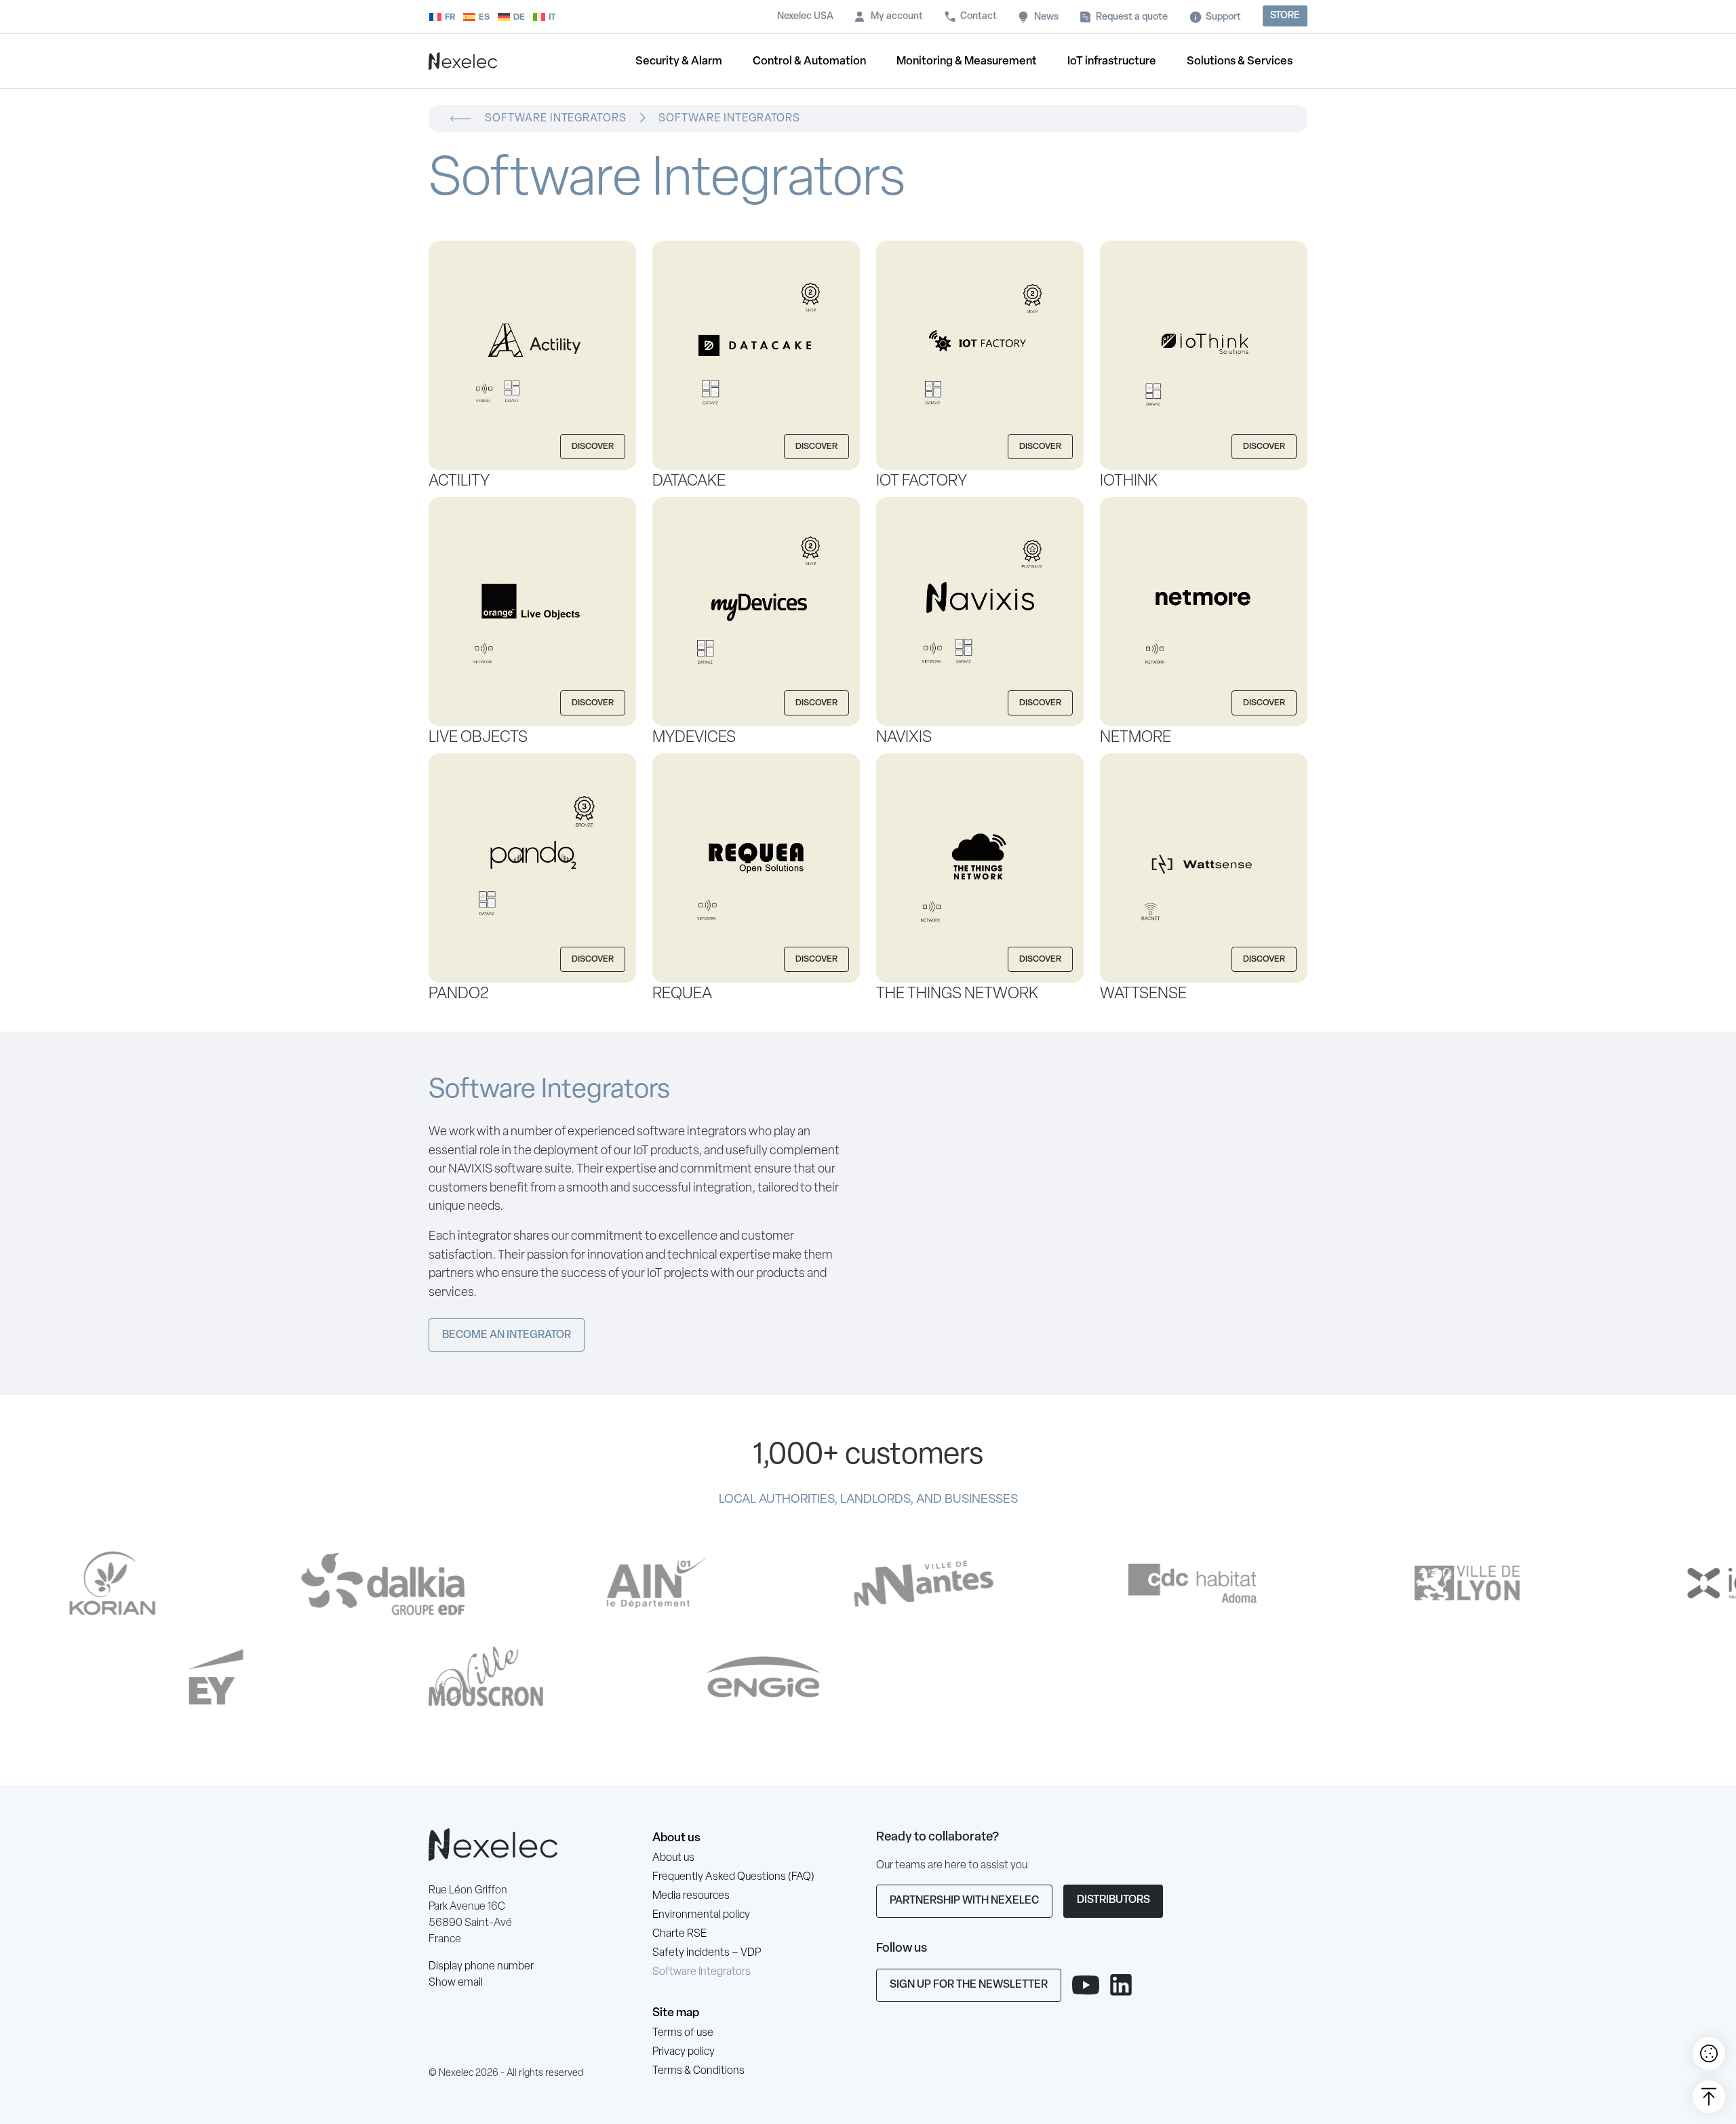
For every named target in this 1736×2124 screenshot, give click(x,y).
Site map (676, 2013)
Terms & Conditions (698, 2071)
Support (1223, 17)
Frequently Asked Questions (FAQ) (733, 1877)
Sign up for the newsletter (969, 1985)
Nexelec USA (805, 17)
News (1046, 17)
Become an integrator (507, 1335)
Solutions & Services (1240, 61)
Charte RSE (679, 1934)
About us (676, 1838)
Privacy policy (684, 2052)
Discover (593, 447)
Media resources (691, 1896)
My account (897, 17)
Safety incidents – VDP (707, 1953)
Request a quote (1132, 17)
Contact (979, 17)
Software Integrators (702, 1972)
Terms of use (683, 2033)
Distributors (1113, 1900)
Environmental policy (701, 1915)
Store (1285, 16)
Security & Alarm (679, 61)
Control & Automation (809, 61)
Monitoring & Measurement (967, 61)
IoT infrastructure (1112, 61)
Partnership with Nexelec (964, 1901)
